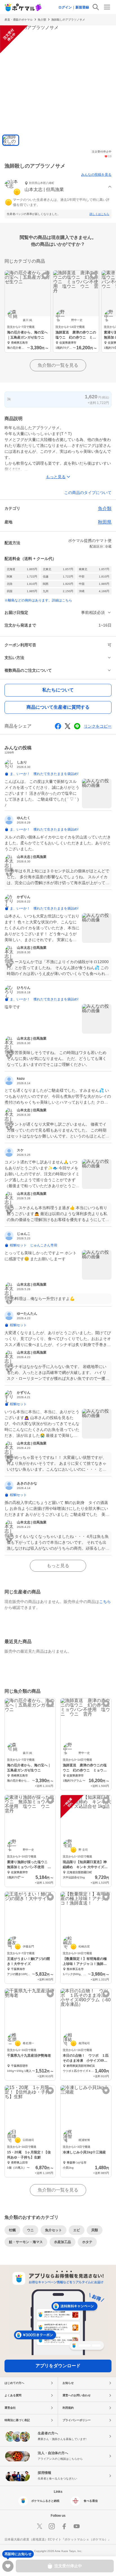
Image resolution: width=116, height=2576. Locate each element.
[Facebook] (64, 2526)
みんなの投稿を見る (96, 175)
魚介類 (42, 20)
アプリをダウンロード (58, 2366)
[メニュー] (107, 7)
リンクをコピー (98, 726)
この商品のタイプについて (88, 493)
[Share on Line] (77, 726)
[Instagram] (52, 2526)
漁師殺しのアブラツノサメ (68, 20)
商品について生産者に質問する (58, 707)
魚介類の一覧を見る (58, 365)
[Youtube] (77, 2526)
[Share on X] (68, 726)
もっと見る (58, 1566)
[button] (58, 187)
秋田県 (105, 522)
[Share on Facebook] (58, 726)
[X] (39, 2526)
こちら (105, 1602)
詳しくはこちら (99, 214)
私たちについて (58, 690)
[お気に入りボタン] (45, 276)
